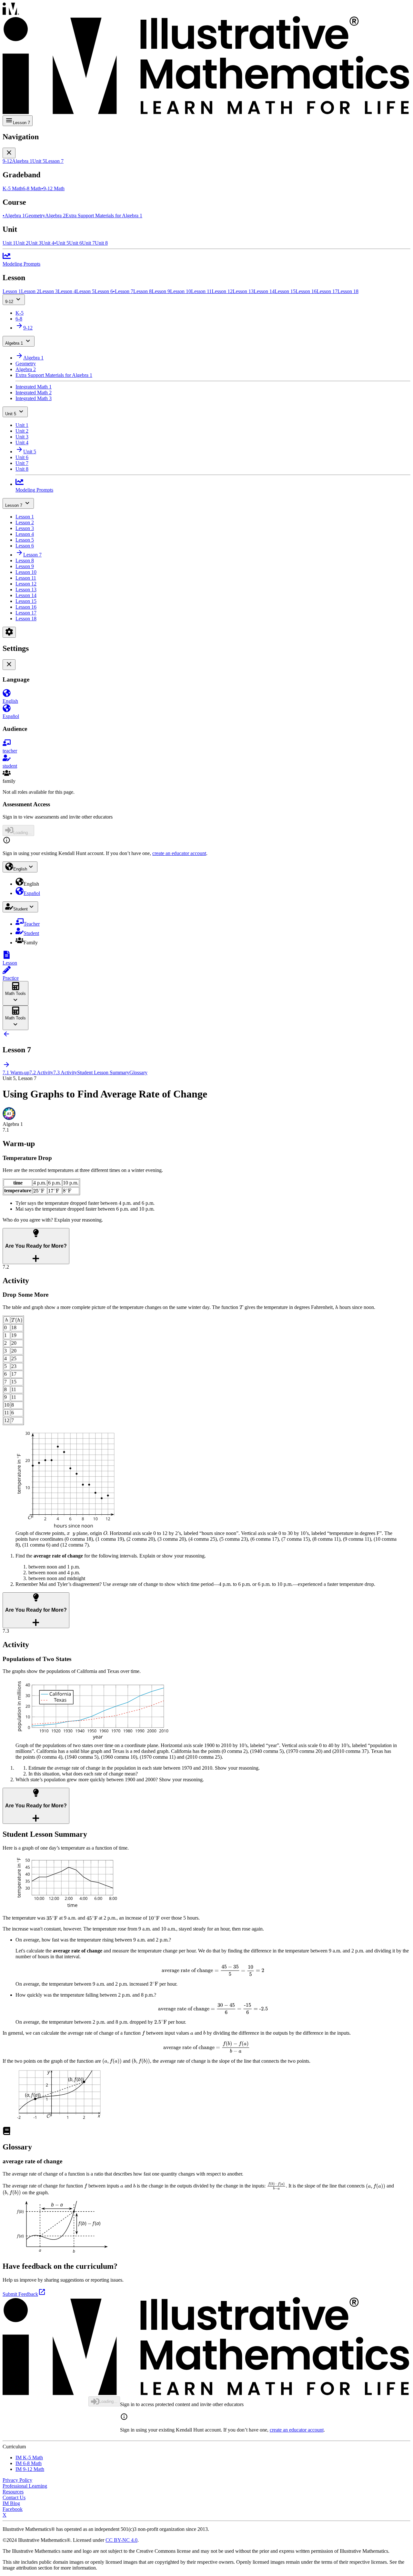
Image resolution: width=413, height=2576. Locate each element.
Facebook (13, 2509)
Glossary (138, 1072)
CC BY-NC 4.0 (121, 2540)
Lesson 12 (26, 584)
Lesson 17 (26, 613)
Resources (13, 2492)
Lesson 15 (26, 601)
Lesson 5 (25, 540)
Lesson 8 (25, 560)
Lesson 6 (25, 546)
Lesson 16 (26, 607)
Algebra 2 (26, 369)
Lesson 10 (26, 572)
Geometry (26, 364)
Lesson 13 (26, 590)
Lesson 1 (25, 517)
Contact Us (14, 2497)
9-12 (9, 302)
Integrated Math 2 (34, 393)
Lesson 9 (25, 566)
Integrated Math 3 (34, 398)
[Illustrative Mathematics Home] (206, 59)
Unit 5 (11, 414)
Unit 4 (22, 442)
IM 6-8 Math (29, 2463)
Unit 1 (22, 425)
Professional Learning (25, 2486)
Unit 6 (22, 457)
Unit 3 (22, 437)
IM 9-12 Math (30, 2469)
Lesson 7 (14, 505)
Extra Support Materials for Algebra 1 (54, 375)
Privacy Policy (17, 2480)
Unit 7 (22, 463)
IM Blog (11, 2503)
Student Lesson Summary (103, 1072)
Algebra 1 (14, 343)
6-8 (19, 319)
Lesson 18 (26, 619)
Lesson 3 (25, 528)
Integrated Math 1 (34, 387)
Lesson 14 (26, 595)
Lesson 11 (26, 578)
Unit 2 (22, 431)
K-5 (20, 313)
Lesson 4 (25, 534)
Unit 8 (22, 469)
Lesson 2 (25, 522)
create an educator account (179, 853)
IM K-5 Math (29, 2458)
